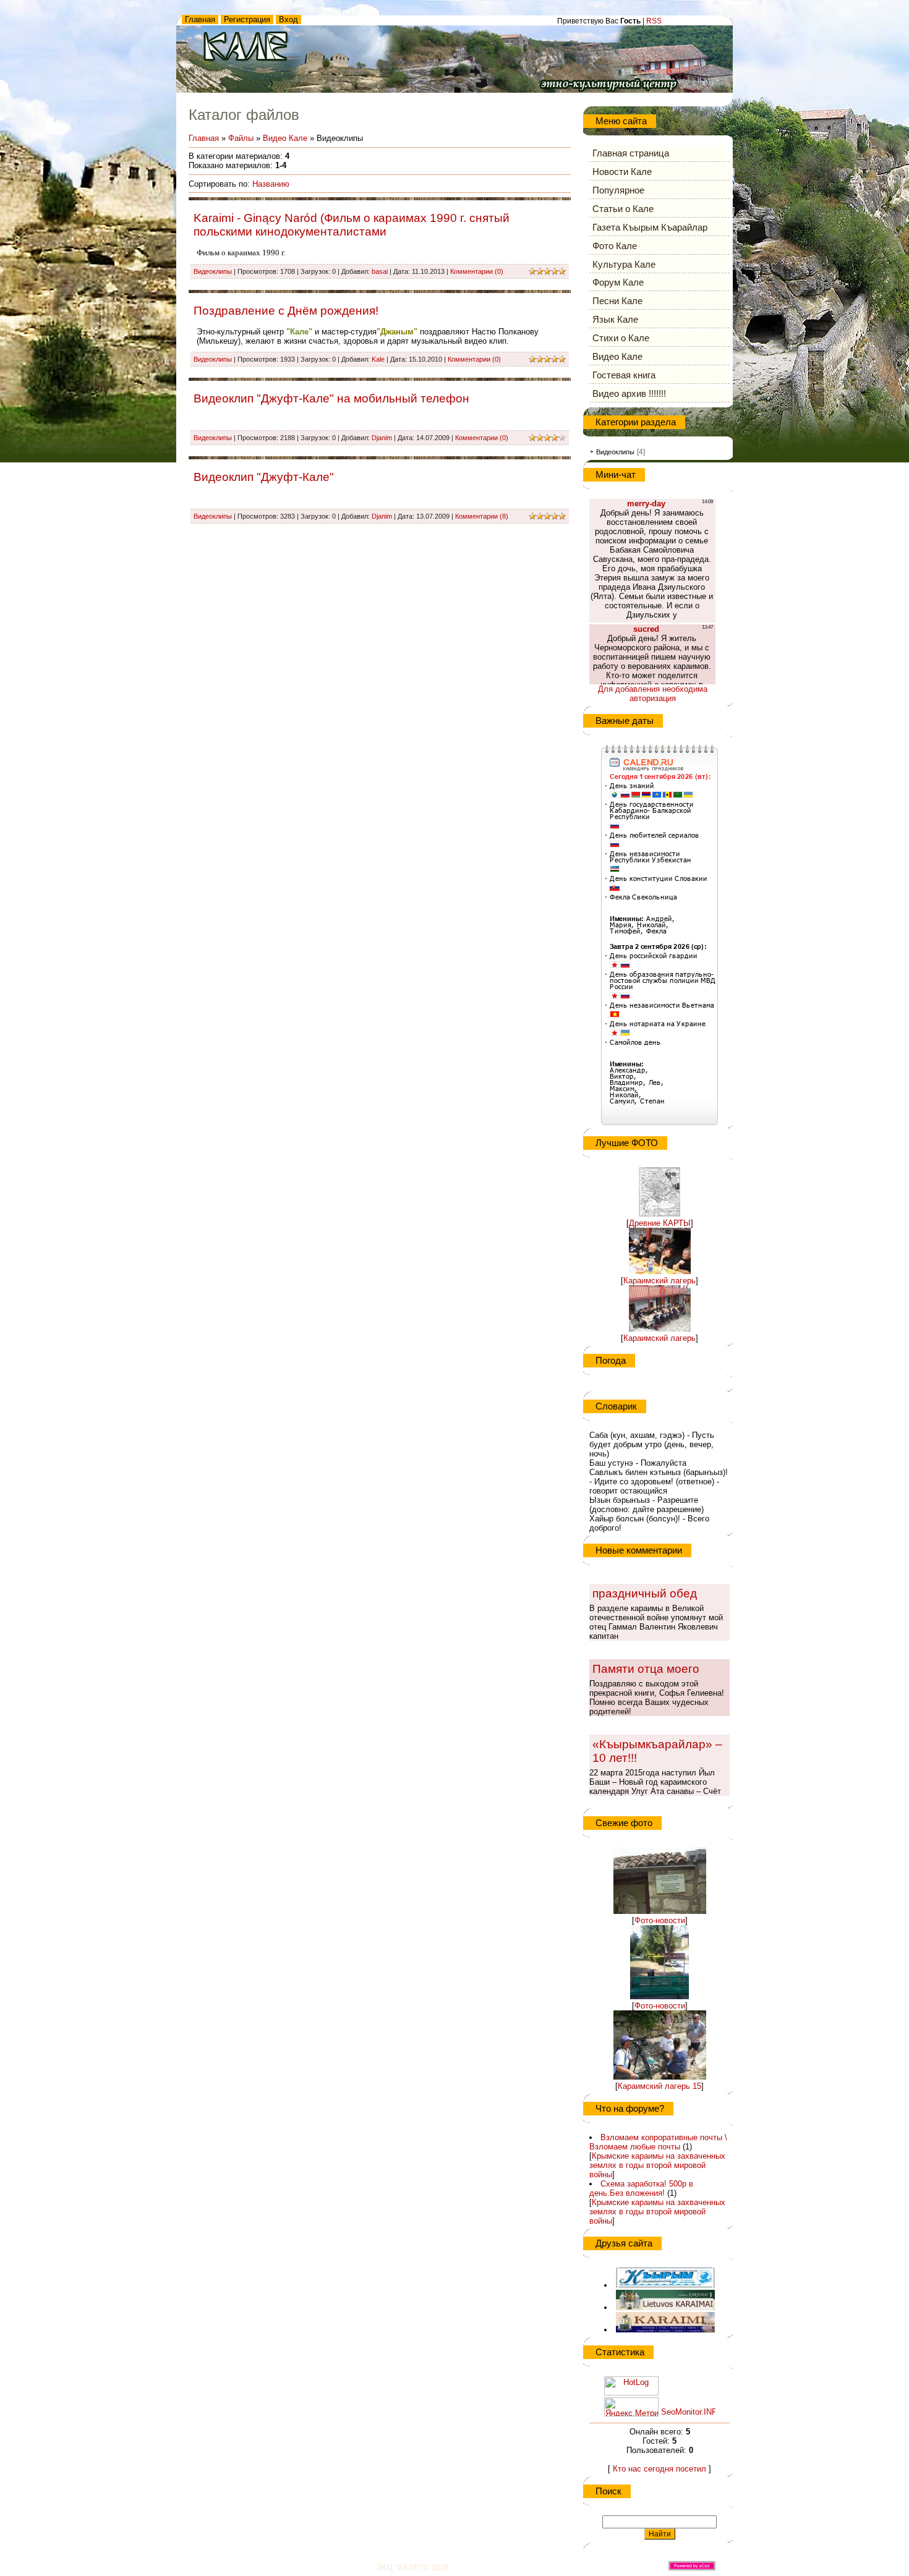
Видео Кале (285, 138)
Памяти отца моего (646, 1669)
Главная (200, 19)
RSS (654, 21)
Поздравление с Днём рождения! (286, 311)
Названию (271, 184)
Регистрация (247, 19)
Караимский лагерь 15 (659, 2086)
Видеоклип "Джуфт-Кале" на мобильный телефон (331, 398)
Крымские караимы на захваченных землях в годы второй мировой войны (657, 2165)
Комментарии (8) (482, 516)
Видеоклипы (213, 271)
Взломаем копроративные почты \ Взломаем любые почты (658, 2142)
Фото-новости (660, 1920)
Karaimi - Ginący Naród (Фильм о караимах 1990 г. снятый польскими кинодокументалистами (352, 225)
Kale (378, 359)
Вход (288, 19)
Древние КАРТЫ (660, 1223)
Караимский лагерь (659, 1281)
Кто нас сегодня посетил (659, 2469)
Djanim (382, 438)
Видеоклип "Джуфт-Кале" (264, 477)
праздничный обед (645, 1593)
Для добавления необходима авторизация (653, 694)
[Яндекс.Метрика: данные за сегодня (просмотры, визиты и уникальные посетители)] (631, 2407)
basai (380, 271)
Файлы (241, 138)
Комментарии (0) (477, 271)
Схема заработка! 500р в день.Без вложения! (641, 2188)
